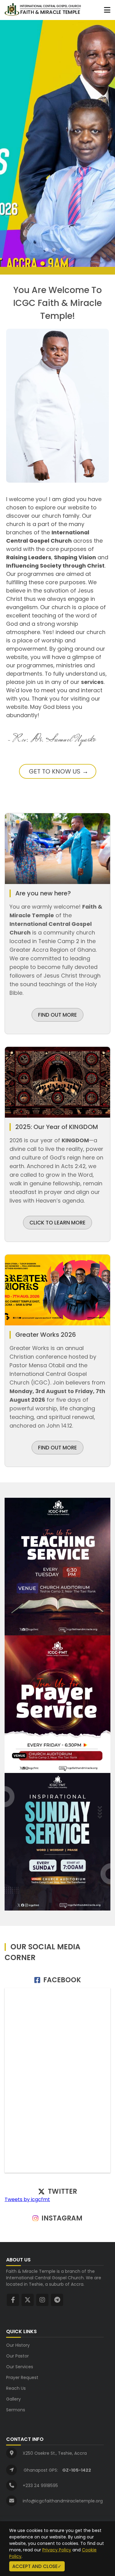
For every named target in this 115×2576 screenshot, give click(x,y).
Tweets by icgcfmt (27, 2199)
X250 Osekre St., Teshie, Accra (55, 2453)
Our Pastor (17, 2356)
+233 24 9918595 (40, 2486)
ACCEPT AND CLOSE (35, 2566)
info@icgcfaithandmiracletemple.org (63, 2501)
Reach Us (16, 2388)
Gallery (13, 2399)
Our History (18, 2345)
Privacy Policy (57, 2550)
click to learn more (57, 1223)
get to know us (55, 771)
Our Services (20, 2367)
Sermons (16, 2410)
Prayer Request (22, 2377)
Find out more (57, 1448)
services (92, 682)
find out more (57, 1015)
